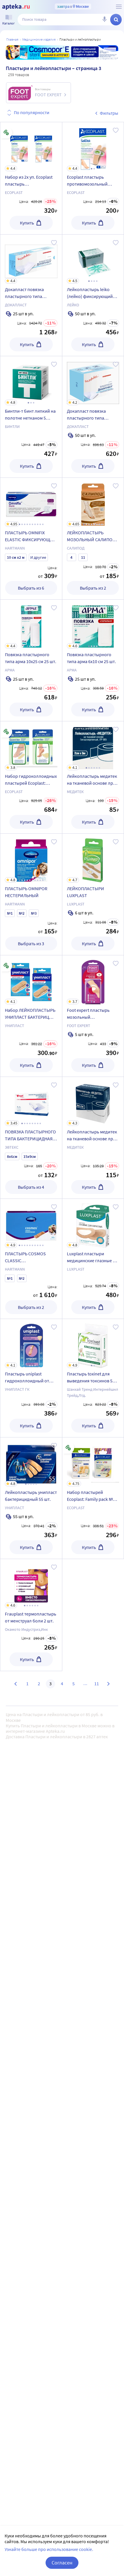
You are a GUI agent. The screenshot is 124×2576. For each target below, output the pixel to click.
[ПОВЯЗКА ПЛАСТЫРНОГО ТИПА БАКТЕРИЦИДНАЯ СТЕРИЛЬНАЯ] (31, 1138)
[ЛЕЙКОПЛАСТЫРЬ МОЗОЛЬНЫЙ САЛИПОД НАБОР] (93, 539)
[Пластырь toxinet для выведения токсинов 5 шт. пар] (93, 1378)
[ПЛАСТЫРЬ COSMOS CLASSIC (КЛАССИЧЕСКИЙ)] (31, 1259)
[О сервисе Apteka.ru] (119, 7)
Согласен (62, 2563)
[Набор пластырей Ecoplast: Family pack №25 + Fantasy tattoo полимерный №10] (93, 1498)
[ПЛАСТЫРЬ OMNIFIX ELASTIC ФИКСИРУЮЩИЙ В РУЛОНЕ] (31, 539)
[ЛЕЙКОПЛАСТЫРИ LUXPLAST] (93, 894)
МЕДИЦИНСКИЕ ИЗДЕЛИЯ (39, 39)
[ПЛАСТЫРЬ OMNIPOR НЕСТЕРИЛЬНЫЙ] (31, 894)
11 (97, 1684)
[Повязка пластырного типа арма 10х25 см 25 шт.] (31, 660)
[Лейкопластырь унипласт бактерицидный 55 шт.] (31, 1498)
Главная (12, 39)
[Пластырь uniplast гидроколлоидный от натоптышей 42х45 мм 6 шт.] (31, 1378)
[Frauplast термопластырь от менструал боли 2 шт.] (31, 1615)
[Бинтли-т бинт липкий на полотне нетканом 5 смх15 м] (31, 417)
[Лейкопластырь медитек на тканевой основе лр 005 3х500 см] (93, 1138)
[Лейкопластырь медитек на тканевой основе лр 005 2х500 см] (93, 777)
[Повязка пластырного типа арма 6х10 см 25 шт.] (93, 660)
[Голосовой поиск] (104, 20)
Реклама (110, 49)
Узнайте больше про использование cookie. (49, 2549)
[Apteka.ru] (16, 7)
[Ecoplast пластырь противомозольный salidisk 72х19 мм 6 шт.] (93, 178)
